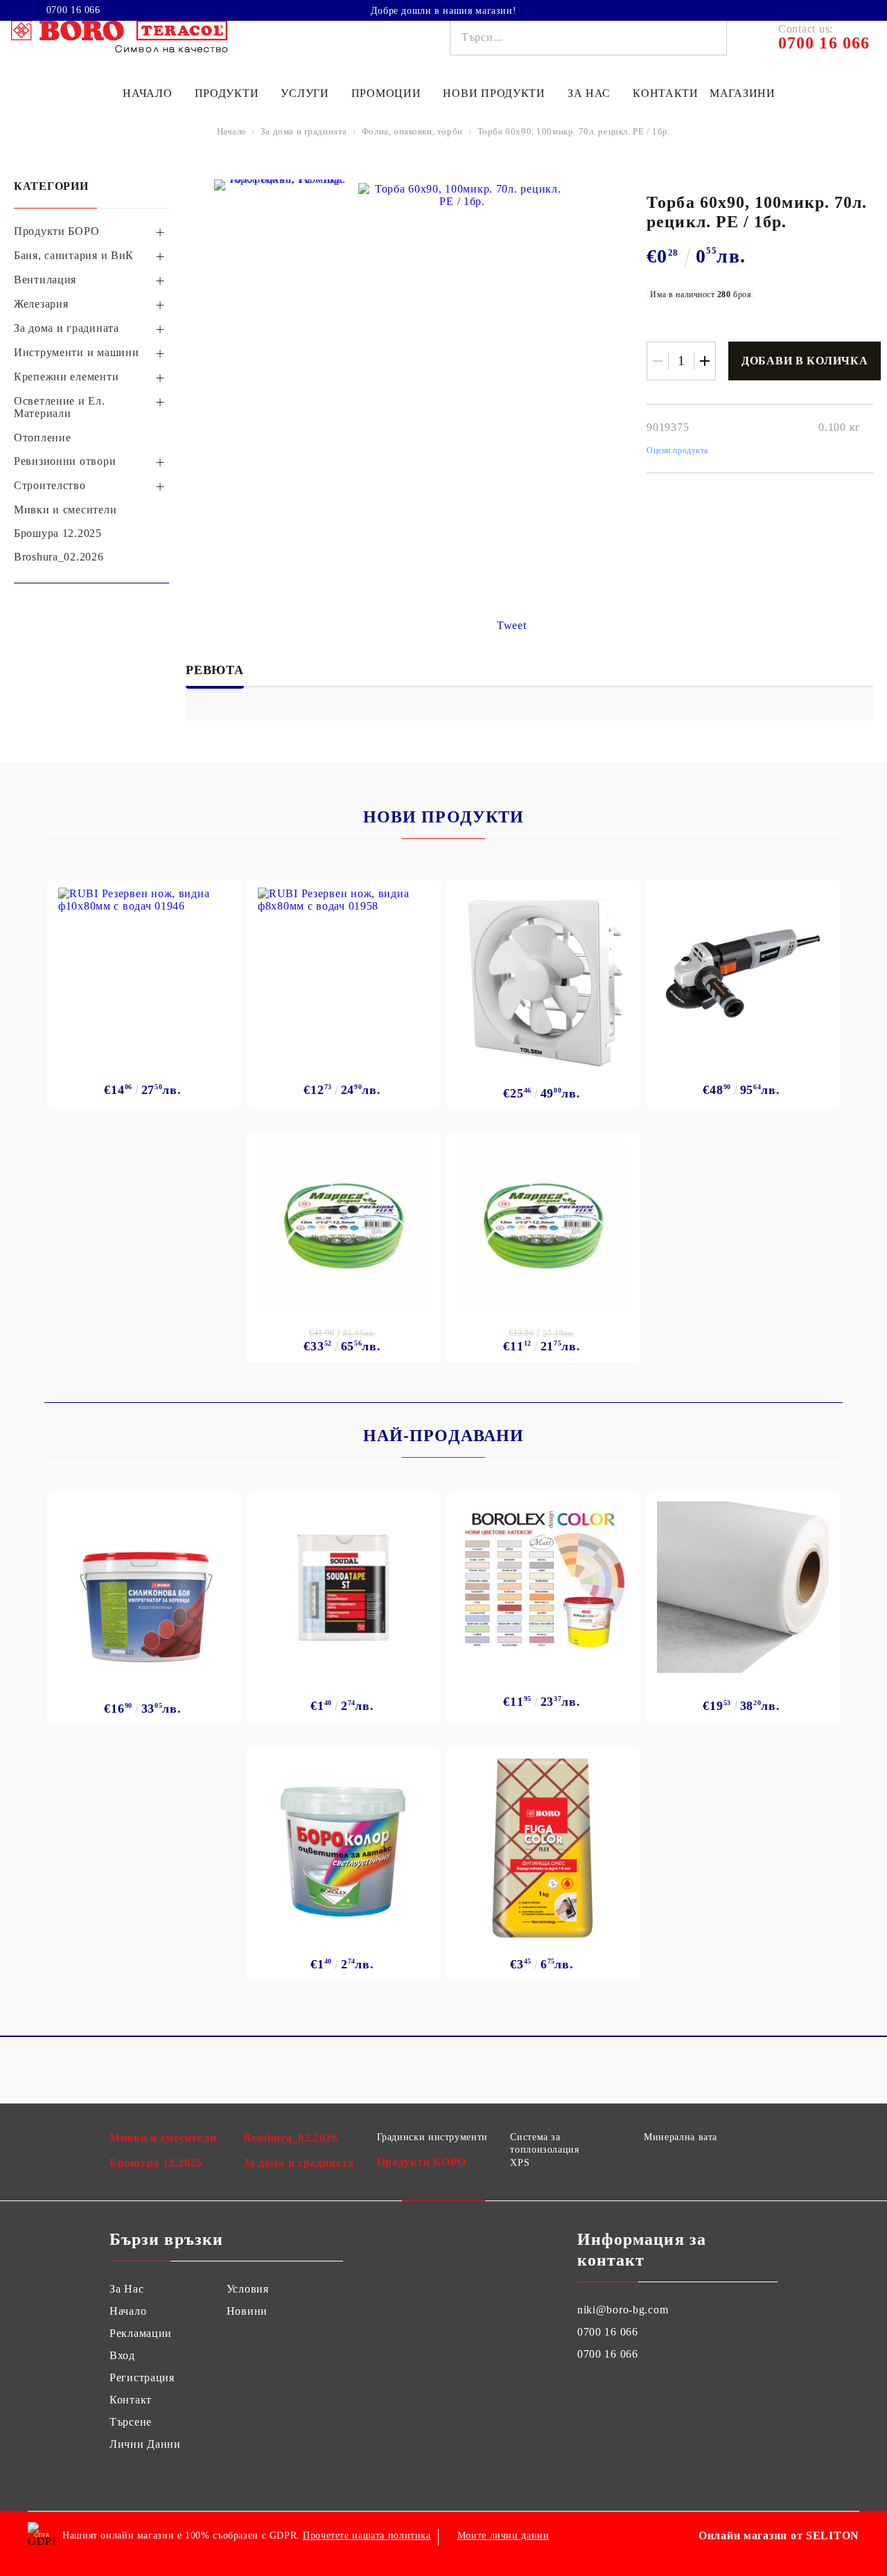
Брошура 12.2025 (156, 2163)
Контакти (666, 93)
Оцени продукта (677, 450)
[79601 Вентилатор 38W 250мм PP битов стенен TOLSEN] (543, 979)
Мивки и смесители (163, 2138)
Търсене (131, 2422)
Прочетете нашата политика (367, 2535)
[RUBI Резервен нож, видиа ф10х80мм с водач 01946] (144, 973)
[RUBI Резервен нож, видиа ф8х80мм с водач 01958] (344, 973)
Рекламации (141, 2333)
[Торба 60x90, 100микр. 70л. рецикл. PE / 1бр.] (281, 185)
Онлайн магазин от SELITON (779, 2535)
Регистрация (142, 2377)
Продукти (227, 93)
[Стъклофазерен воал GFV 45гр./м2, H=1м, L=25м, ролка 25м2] (743, 1587)
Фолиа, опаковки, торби (412, 131)
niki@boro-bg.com (623, 2310)
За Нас (126, 2289)
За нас (589, 93)
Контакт (131, 2400)
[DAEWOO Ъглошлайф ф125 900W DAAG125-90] (743, 973)
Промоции (386, 93)
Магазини (743, 93)
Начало (147, 93)
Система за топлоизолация (544, 2143)
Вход (122, 2355)
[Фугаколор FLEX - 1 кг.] (544, 1848)
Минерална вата (680, 2137)
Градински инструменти (432, 2137)
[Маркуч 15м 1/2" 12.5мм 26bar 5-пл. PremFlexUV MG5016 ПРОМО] (543, 1226)
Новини (247, 2311)
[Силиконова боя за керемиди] (144, 1592)
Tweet (512, 625)
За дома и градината (304, 131)
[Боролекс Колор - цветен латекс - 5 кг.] (543, 1578)
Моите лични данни (503, 2535)
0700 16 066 (73, 10)
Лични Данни (145, 2444)
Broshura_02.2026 (291, 2138)
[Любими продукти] (823, 10)
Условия (248, 2289)
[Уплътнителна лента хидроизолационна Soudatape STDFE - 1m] (344, 1587)
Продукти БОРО (422, 2162)
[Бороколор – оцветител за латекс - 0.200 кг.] (344, 1848)
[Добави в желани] (223, 894)
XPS (520, 2163)
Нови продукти (494, 93)
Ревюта (215, 670)
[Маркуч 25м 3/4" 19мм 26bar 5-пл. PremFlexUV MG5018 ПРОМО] (344, 1226)
